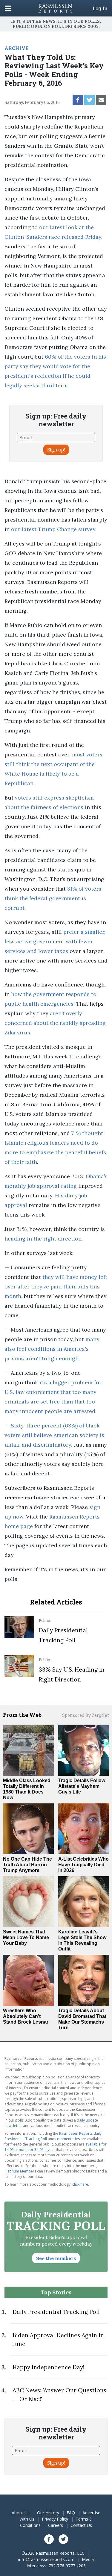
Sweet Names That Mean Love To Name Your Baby (26, 1937)
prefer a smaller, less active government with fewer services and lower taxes (55, 941)
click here (80, 2184)
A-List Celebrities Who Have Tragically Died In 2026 (83, 1865)
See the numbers (56, 2258)
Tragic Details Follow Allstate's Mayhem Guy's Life (82, 1786)
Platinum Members (20, 2171)
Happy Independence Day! (48, 2367)
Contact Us (81, 2525)
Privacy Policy (55, 2519)
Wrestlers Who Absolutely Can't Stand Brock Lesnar (26, 2016)
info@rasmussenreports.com (46, 2559)
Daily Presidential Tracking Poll (56, 2312)
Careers (56, 2525)
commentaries (67, 2139)
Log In (100, 8)
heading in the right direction (43, 1239)
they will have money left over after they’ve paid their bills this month (56, 1287)
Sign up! (56, 450)
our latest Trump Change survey (53, 529)
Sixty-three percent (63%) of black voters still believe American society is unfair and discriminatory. (54, 1435)
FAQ (71, 2513)
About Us (21, 2513)
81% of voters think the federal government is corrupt (53, 898)
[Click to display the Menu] (8, 8)
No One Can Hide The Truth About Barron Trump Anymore (27, 1865)
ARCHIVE (16, 48)
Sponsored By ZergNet (86, 1715)
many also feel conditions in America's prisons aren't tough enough (52, 1349)
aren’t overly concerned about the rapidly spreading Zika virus (55, 1023)
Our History (48, 2513)
